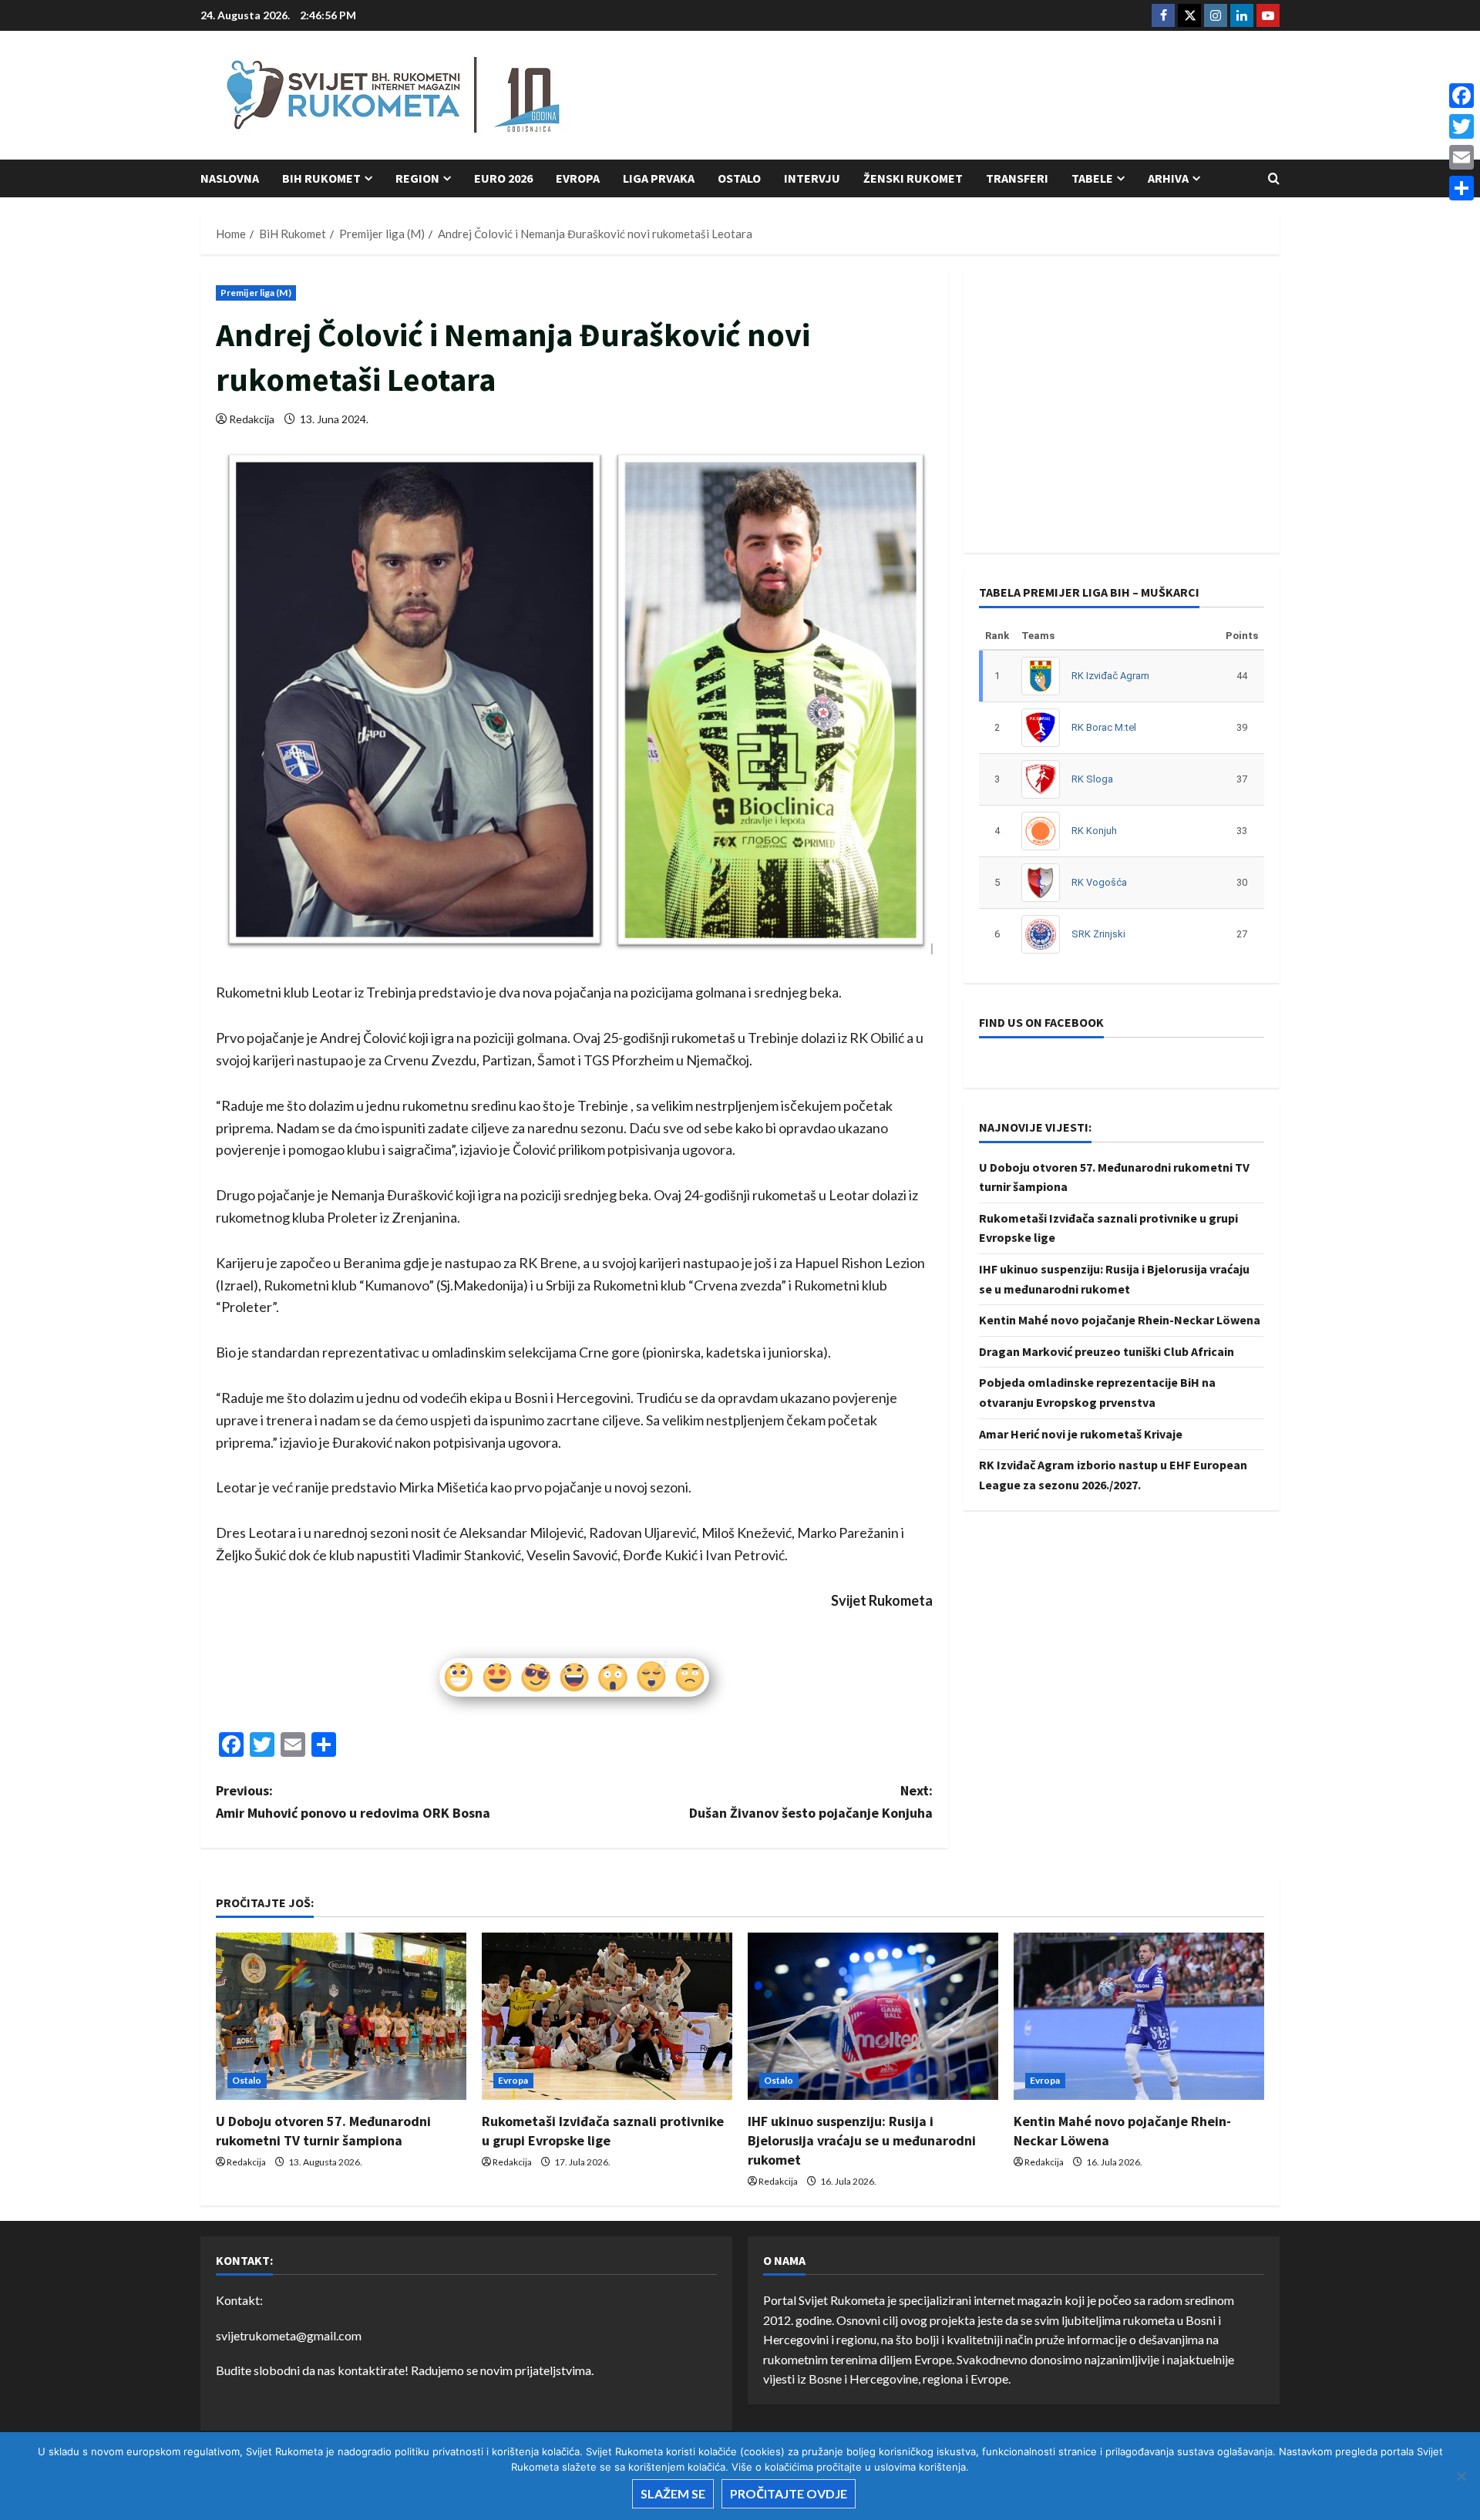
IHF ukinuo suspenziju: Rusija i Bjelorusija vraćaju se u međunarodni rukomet (862, 2140)
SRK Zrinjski (1098, 934)
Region (417, 178)
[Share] (1461, 188)
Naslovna (230, 178)
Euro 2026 (503, 178)
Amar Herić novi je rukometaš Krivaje (1081, 1434)
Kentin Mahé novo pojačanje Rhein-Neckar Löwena (1120, 1320)
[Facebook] (1461, 96)
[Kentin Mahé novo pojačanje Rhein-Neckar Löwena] (1139, 2016)
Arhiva (1168, 178)
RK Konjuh (1094, 831)
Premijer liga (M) (256, 293)
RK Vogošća (1099, 882)
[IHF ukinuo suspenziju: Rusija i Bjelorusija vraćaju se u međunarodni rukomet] (873, 2016)
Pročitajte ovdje (789, 2493)
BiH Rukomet (321, 178)
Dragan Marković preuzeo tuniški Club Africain (1107, 1351)
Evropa (578, 178)
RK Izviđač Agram (1110, 676)
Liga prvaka (659, 178)
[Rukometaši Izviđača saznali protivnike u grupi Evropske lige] (607, 2016)
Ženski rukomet (913, 178)
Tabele (1092, 178)
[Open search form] (1274, 178)
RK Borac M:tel (1104, 727)
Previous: (353, 1802)
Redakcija (252, 419)
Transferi (1017, 178)
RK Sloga (1092, 779)
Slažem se (673, 2493)
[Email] (1461, 157)
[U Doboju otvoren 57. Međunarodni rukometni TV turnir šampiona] (341, 2016)
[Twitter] (1461, 126)
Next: (811, 1802)
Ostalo (739, 178)
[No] (1461, 2476)
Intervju (812, 178)
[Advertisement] (999, 96)
